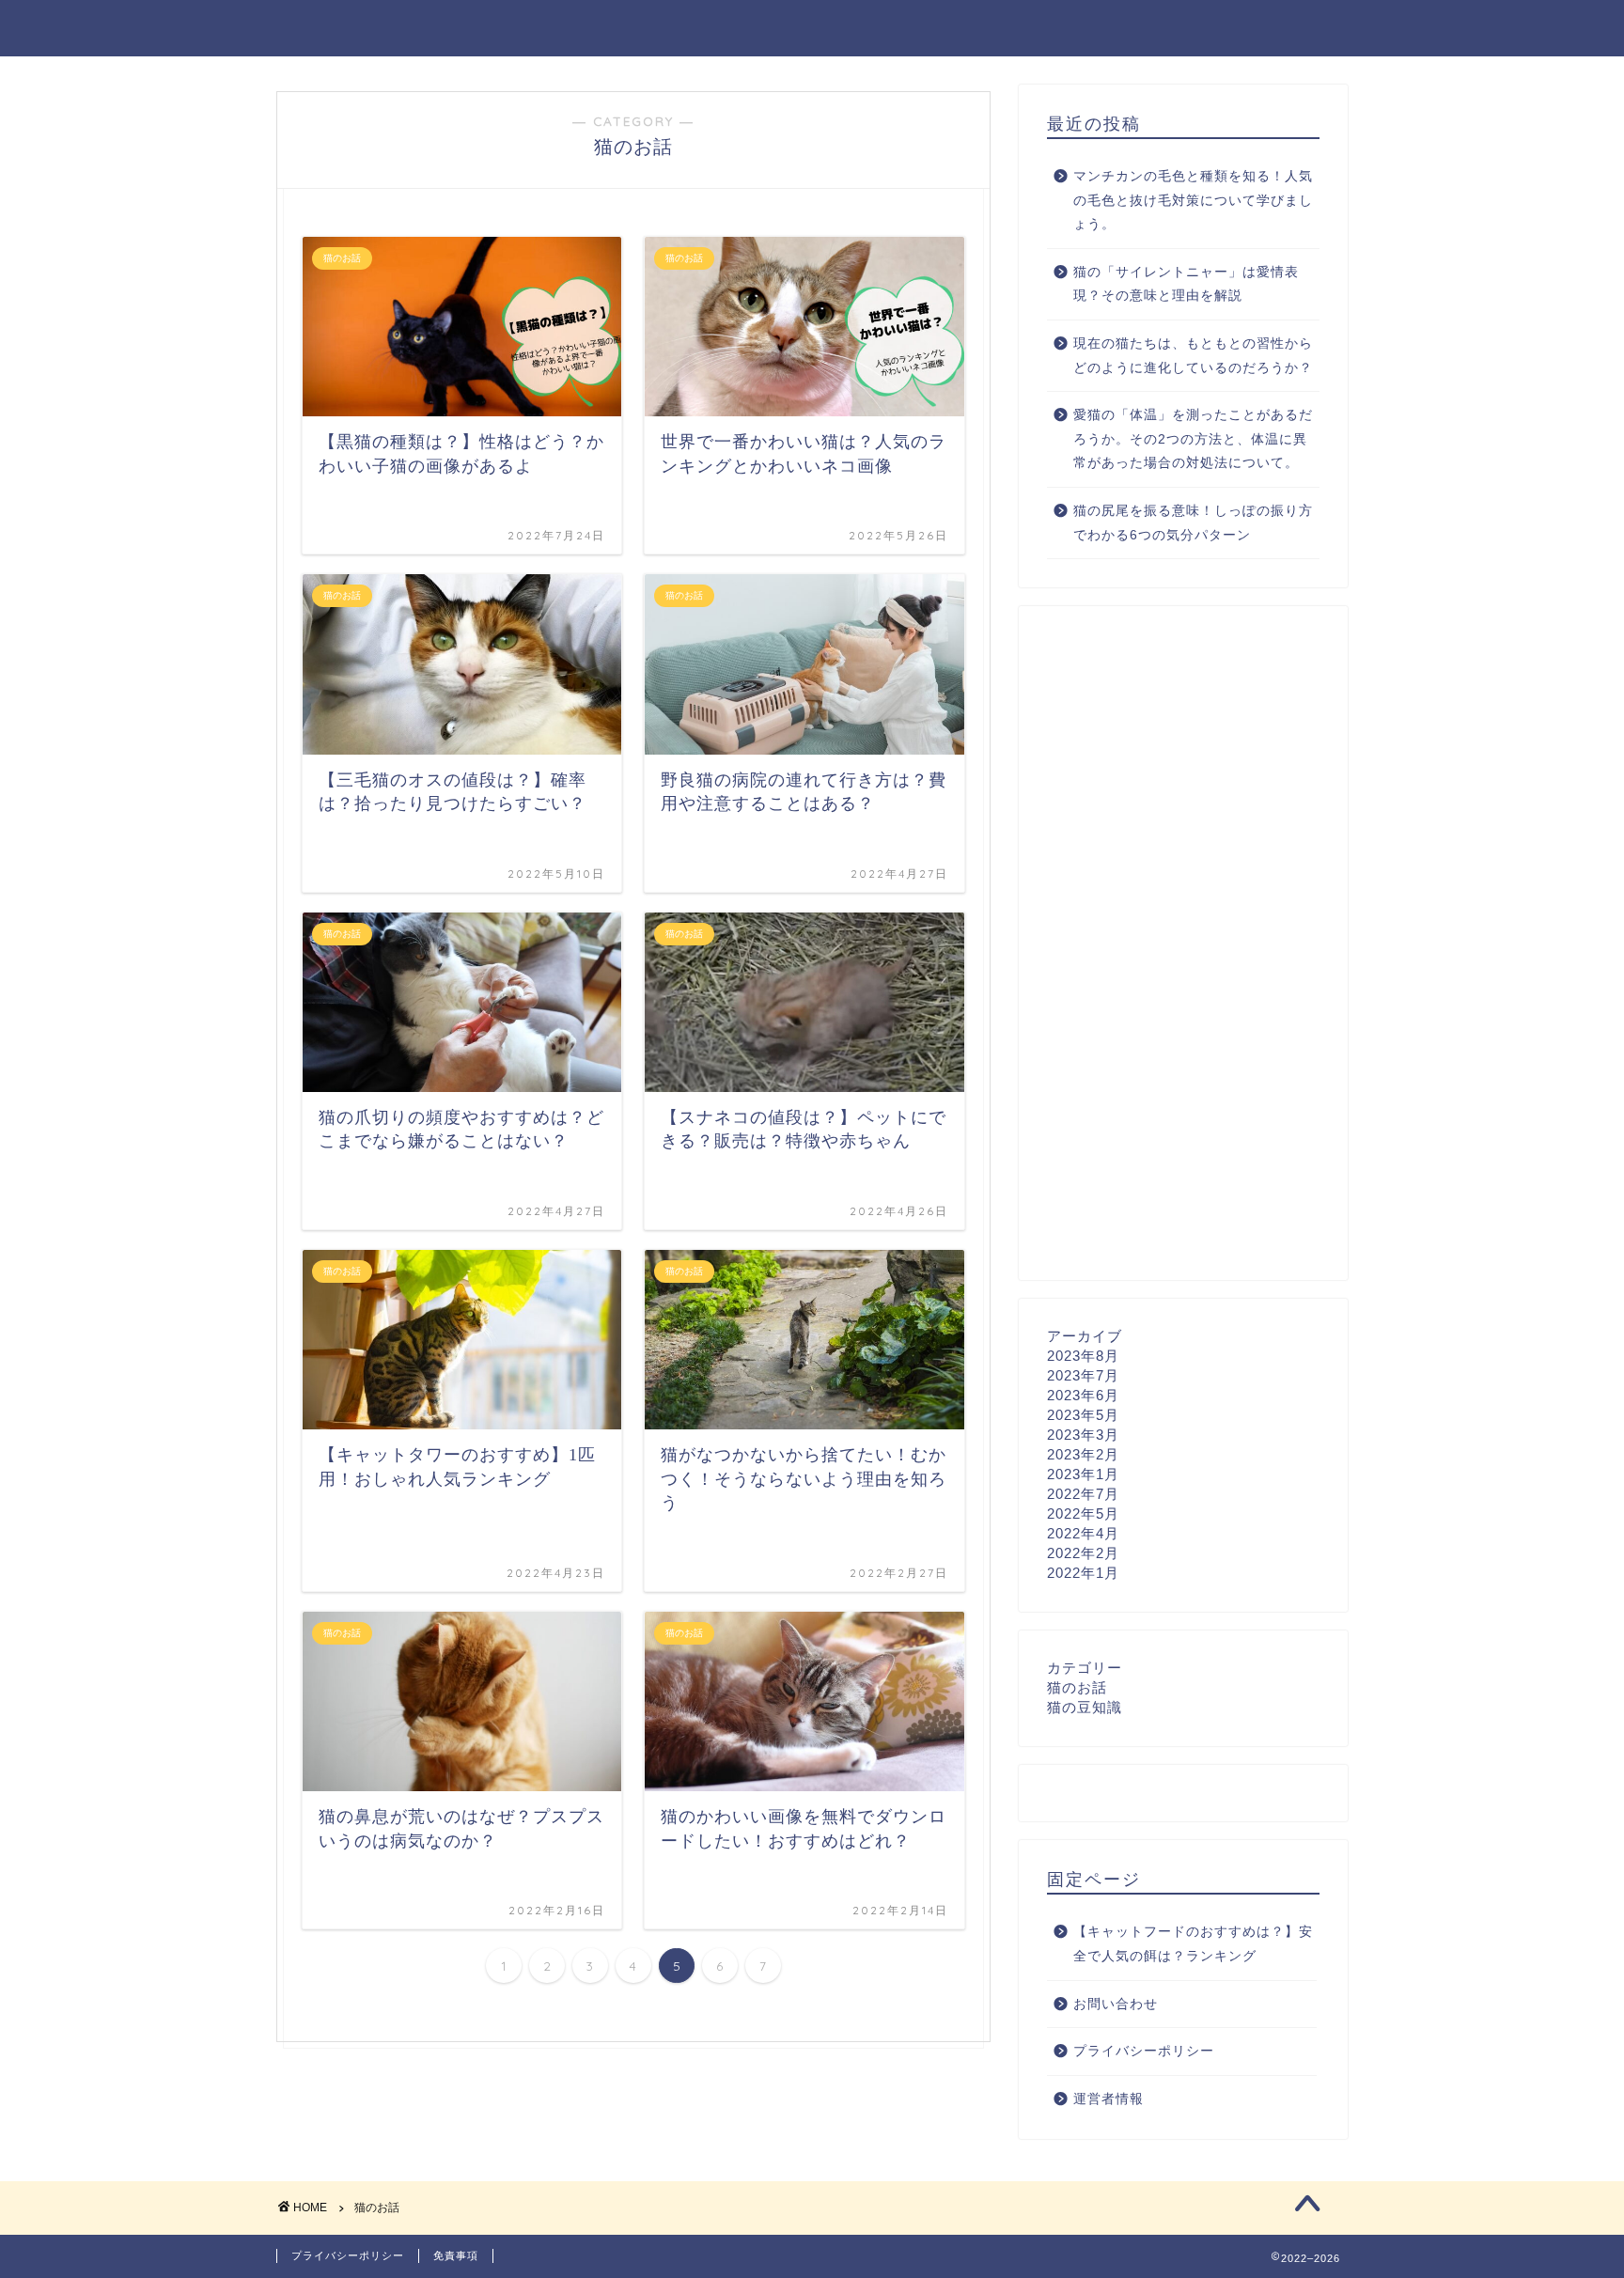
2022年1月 (1083, 1573)
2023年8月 (1083, 1356)
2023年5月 (1083, 1415)
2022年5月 (1083, 1513)
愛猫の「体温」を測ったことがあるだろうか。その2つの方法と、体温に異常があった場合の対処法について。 (1193, 439)
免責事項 (456, 2255)
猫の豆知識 (1085, 1707)
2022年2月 (1083, 1553)
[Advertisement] (1183, 944)
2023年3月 (1083, 1435)
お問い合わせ (1116, 2004)
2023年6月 (1083, 1395)
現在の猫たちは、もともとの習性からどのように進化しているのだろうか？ (1193, 356)
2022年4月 (1083, 1533)
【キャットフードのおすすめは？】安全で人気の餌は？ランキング (1193, 1944)
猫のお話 (1077, 1687)
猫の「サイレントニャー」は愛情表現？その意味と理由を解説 (1186, 284)
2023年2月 (1083, 1454)
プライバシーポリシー (1144, 2051)
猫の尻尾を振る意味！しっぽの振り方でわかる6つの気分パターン (1193, 523)
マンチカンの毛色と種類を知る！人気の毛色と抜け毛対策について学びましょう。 (1193, 200)
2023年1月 (1083, 1474)
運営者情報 (1109, 2099)
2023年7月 (1083, 1375)
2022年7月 (1083, 1494)
